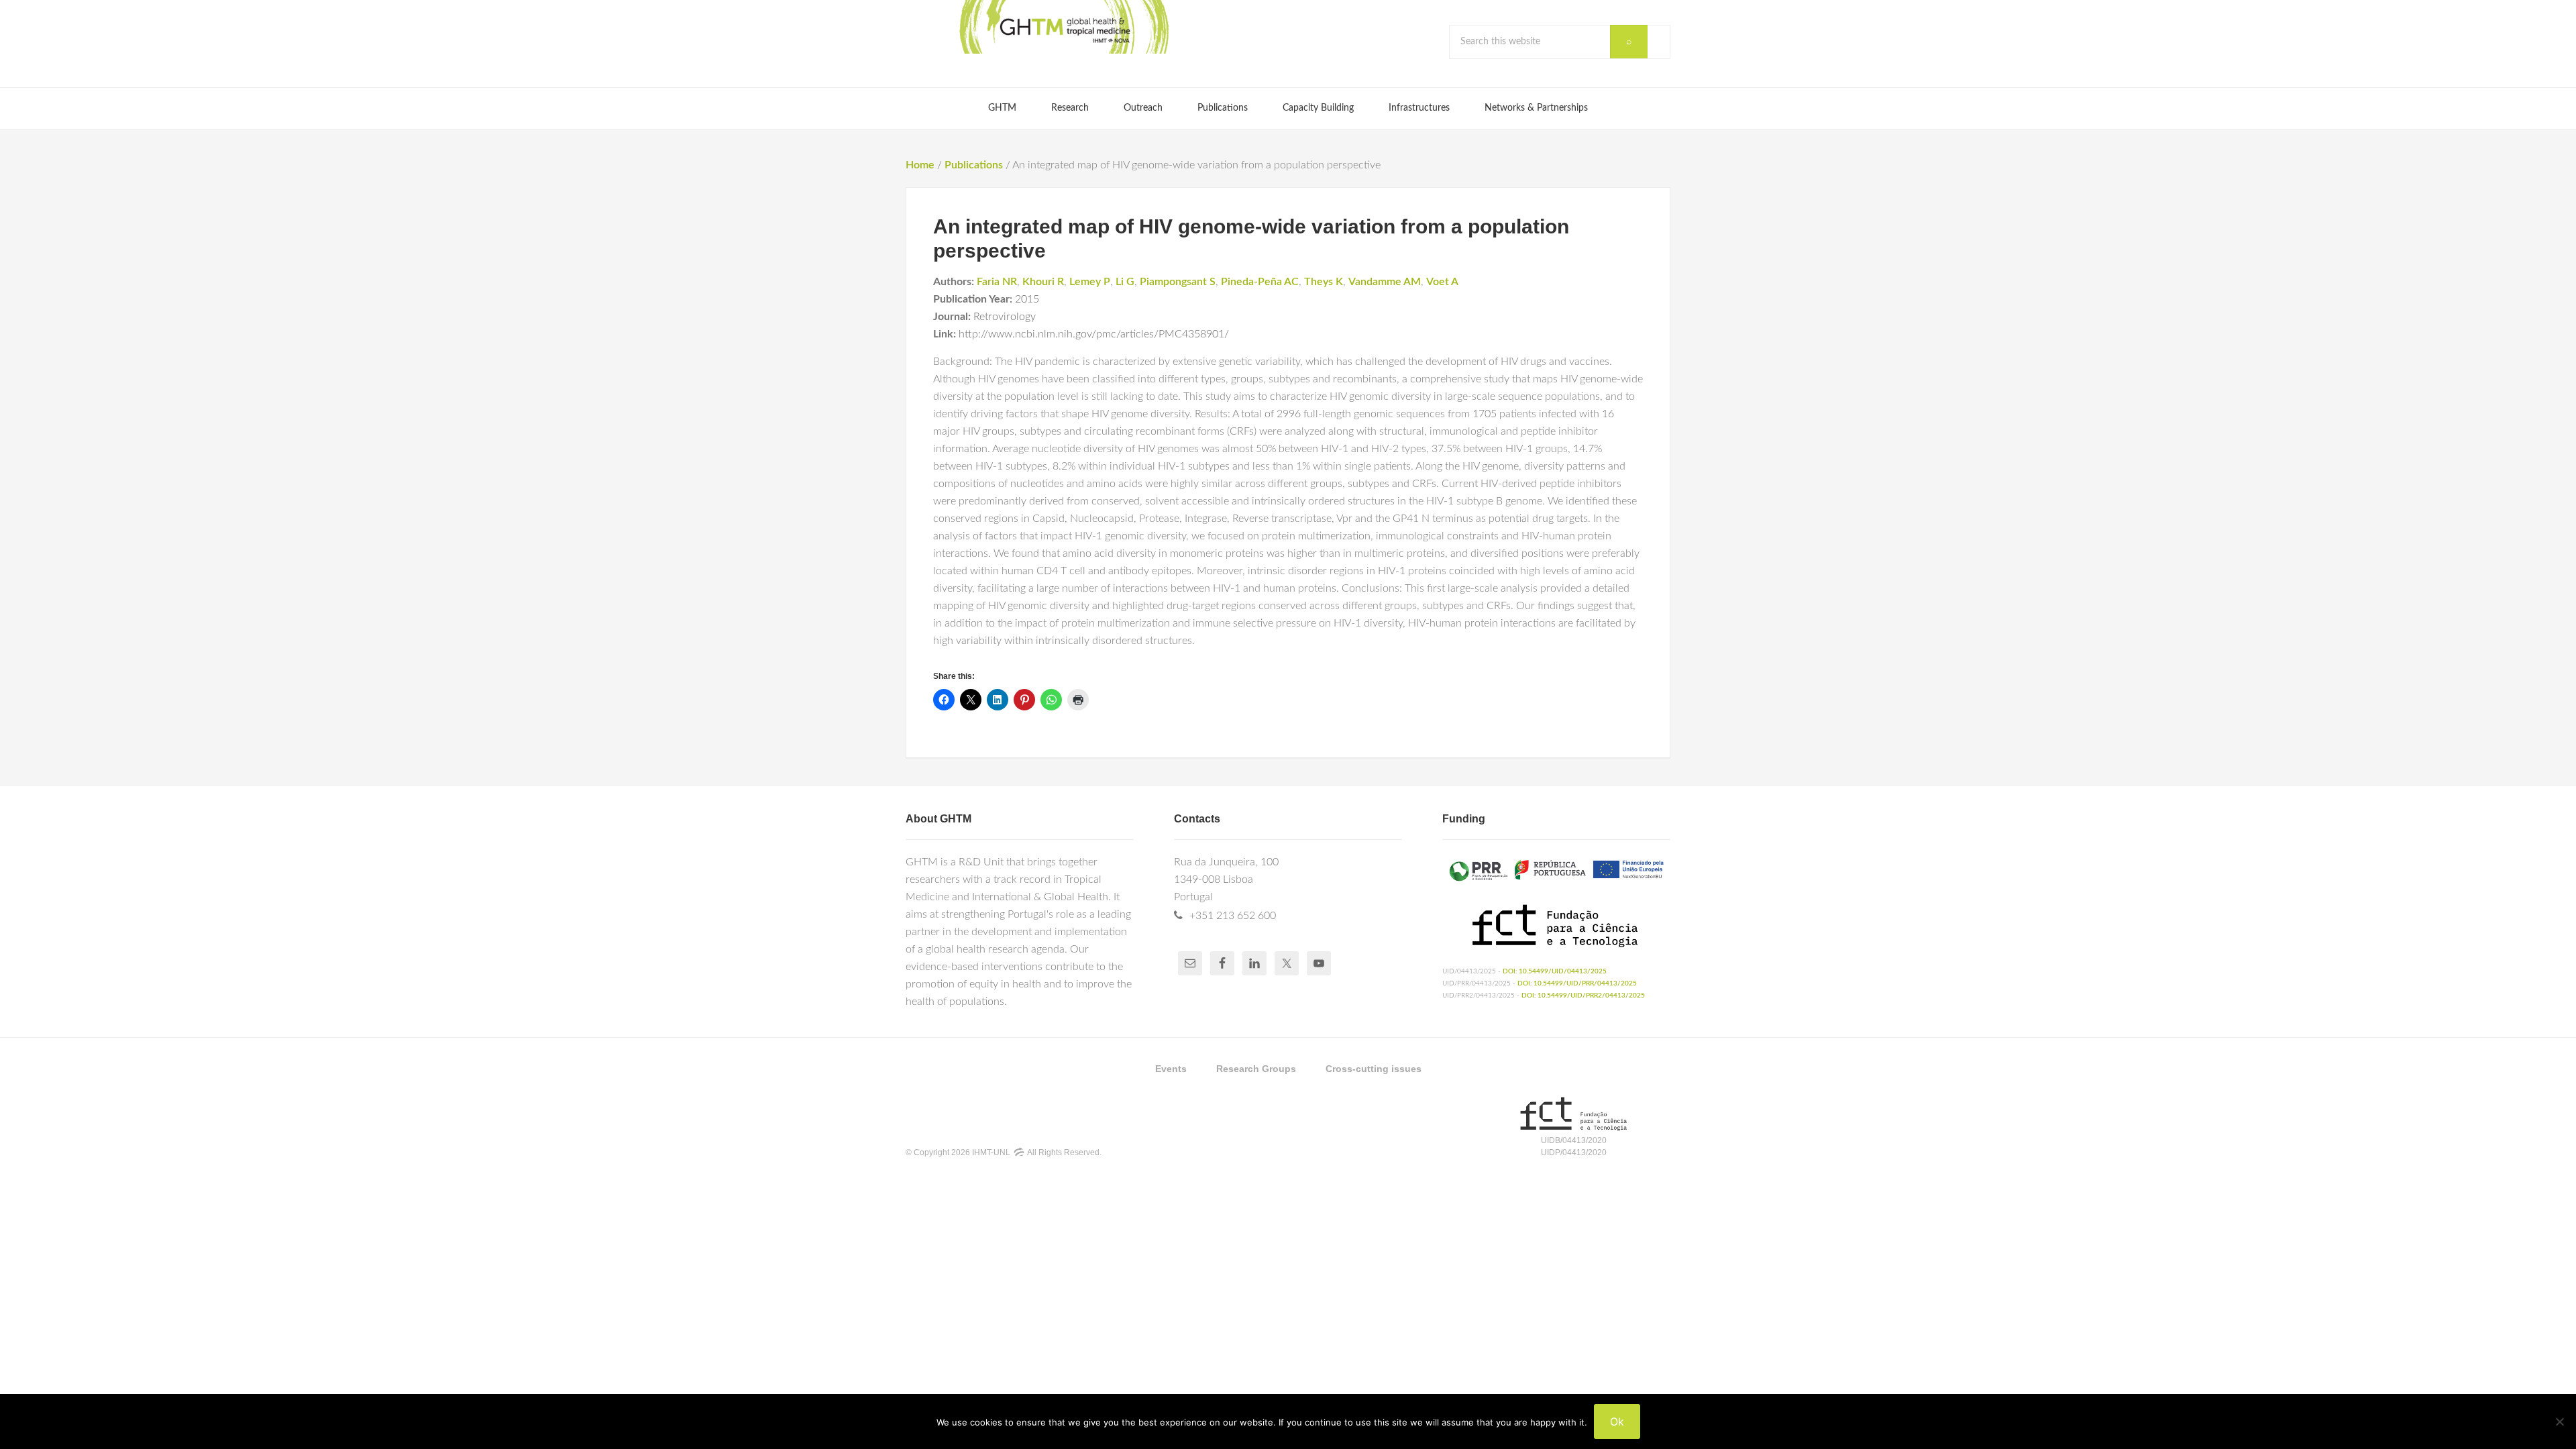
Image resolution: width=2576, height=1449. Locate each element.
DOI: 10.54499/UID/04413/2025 (1555, 971)
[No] (2559, 1421)
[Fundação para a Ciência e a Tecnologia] (1573, 1128)
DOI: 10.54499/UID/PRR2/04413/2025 (1583, 996)
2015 (1027, 299)
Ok (1617, 1421)
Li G (1125, 282)
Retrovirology (1005, 317)
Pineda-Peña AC (1260, 282)
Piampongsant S (1178, 282)
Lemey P (1090, 282)
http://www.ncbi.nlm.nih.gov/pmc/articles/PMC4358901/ (1094, 334)
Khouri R (1043, 282)
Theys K (1324, 282)
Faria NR (997, 282)
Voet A (1442, 282)
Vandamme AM (1385, 282)
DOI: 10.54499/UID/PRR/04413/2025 (1577, 983)
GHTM (1063, 27)
